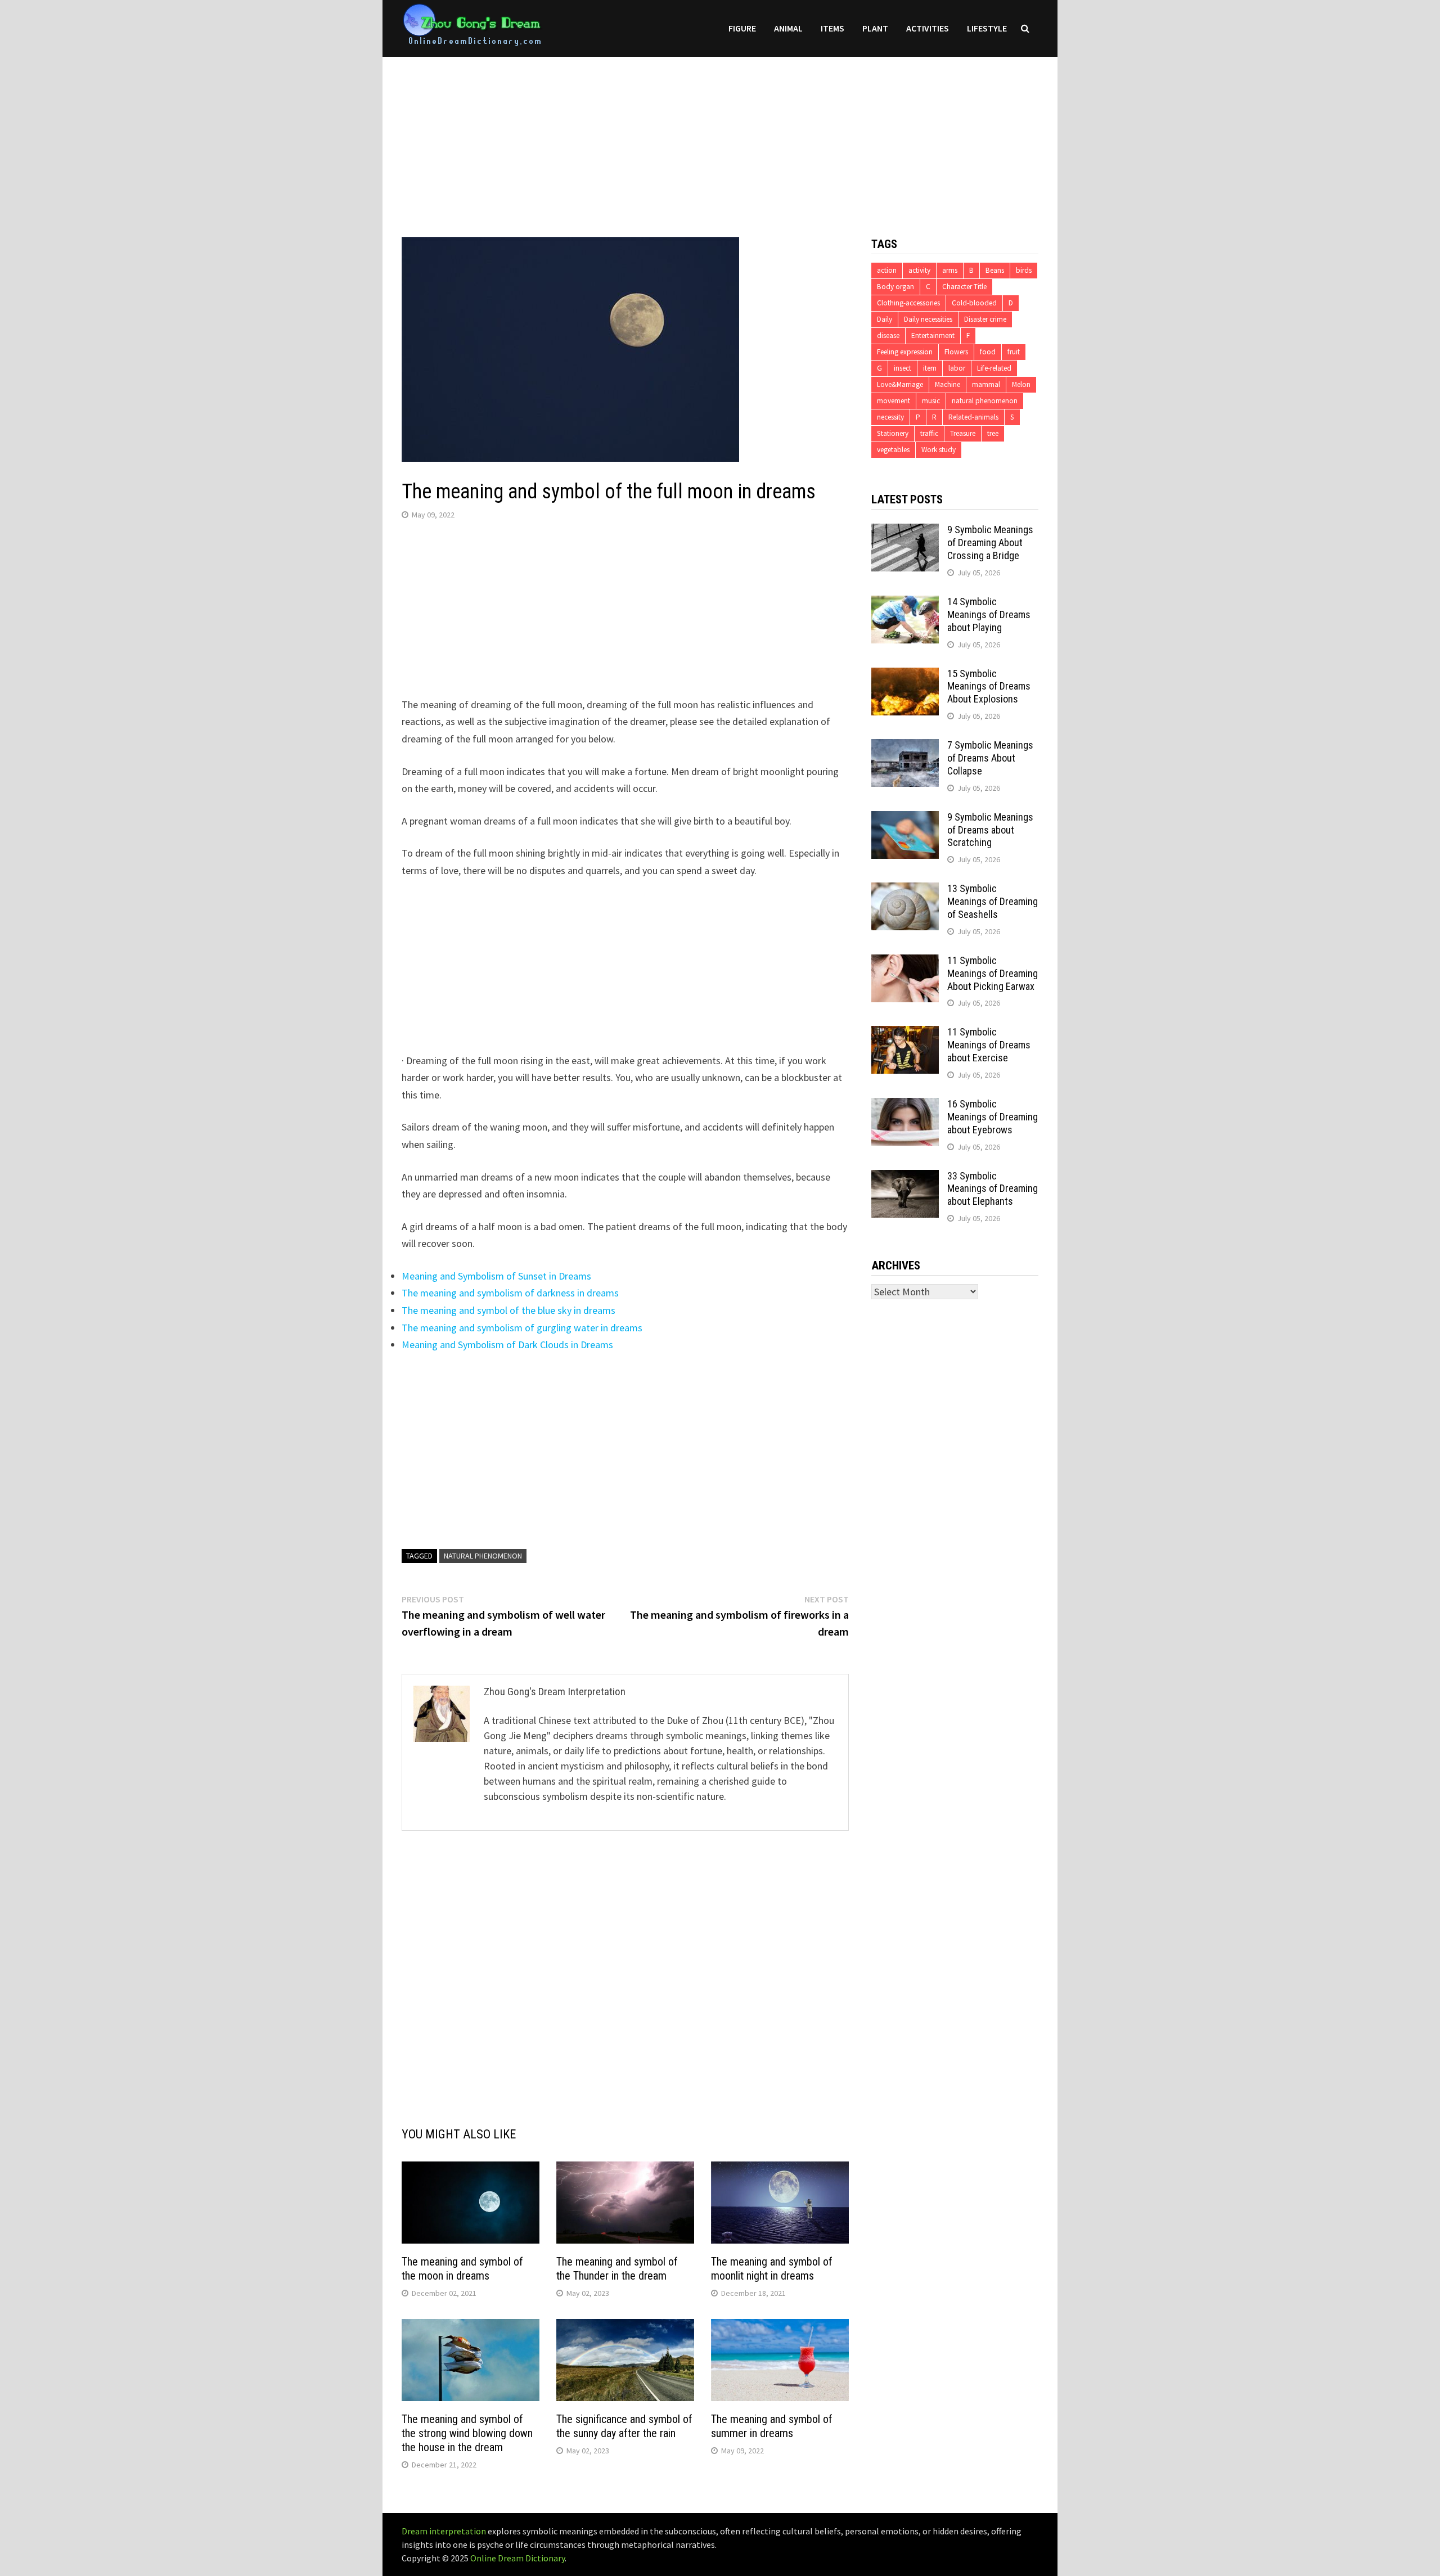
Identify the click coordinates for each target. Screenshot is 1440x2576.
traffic (929, 433)
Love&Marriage (900, 384)
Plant (875, 28)
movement (894, 401)
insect (903, 368)
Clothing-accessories (908, 303)
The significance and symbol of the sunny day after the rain (624, 2426)
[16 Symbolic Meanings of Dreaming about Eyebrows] (905, 1105)
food (988, 352)
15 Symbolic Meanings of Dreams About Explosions (989, 686)
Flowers (956, 352)
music (931, 401)
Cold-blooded (974, 303)
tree (993, 433)
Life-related (994, 368)
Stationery (893, 433)
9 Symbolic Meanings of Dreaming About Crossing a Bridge (990, 542)
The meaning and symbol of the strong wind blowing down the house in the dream (467, 2433)
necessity (890, 417)
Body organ (895, 287)
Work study (939, 450)
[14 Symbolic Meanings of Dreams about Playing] (905, 603)
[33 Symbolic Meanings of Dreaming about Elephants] (905, 1177)
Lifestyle (987, 28)
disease (888, 335)
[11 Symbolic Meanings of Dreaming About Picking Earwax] (905, 962)
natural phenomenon (483, 1556)
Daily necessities (928, 319)
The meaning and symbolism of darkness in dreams (510, 1293)
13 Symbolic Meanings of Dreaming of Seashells (993, 901)
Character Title (964, 287)
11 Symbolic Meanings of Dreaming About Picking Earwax (993, 973)
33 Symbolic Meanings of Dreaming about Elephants (993, 1189)
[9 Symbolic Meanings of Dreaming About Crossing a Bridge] (905, 531)
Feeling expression (905, 352)
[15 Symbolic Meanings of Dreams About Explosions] (905, 675)
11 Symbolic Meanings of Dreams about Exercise (989, 1045)
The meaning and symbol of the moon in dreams (462, 2269)
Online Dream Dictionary (517, 2558)
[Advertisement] (720, 136)
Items (832, 28)
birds (1024, 270)
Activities (928, 28)
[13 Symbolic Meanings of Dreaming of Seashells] (905, 890)
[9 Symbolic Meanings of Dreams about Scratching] (905, 819)
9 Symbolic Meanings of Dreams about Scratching (990, 830)
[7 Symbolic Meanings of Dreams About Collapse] (905, 747)
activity (919, 270)
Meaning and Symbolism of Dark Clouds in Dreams (507, 1345)
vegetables (893, 450)
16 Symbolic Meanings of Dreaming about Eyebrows (993, 1117)
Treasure (963, 433)
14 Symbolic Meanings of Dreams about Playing (989, 614)
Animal (788, 28)
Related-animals (973, 417)
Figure (742, 28)
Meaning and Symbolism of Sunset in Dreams (496, 1276)
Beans (995, 270)
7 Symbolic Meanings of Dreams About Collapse (990, 758)
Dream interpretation (444, 2531)
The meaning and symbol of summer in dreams (772, 2426)
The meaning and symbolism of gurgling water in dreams (522, 1328)
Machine (948, 384)
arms (950, 270)
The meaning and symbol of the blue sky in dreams (508, 1310)
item (930, 368)
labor (957, 368)
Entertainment (933, 335)
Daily (885, 319)
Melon (1021, 384)
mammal (986, 384)
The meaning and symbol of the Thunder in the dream (617, 2269)
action (887, 270)
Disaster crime (985, 319)
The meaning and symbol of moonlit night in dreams (772, 2269)
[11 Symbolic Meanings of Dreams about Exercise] (905, 1033)
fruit (1014, 352)
